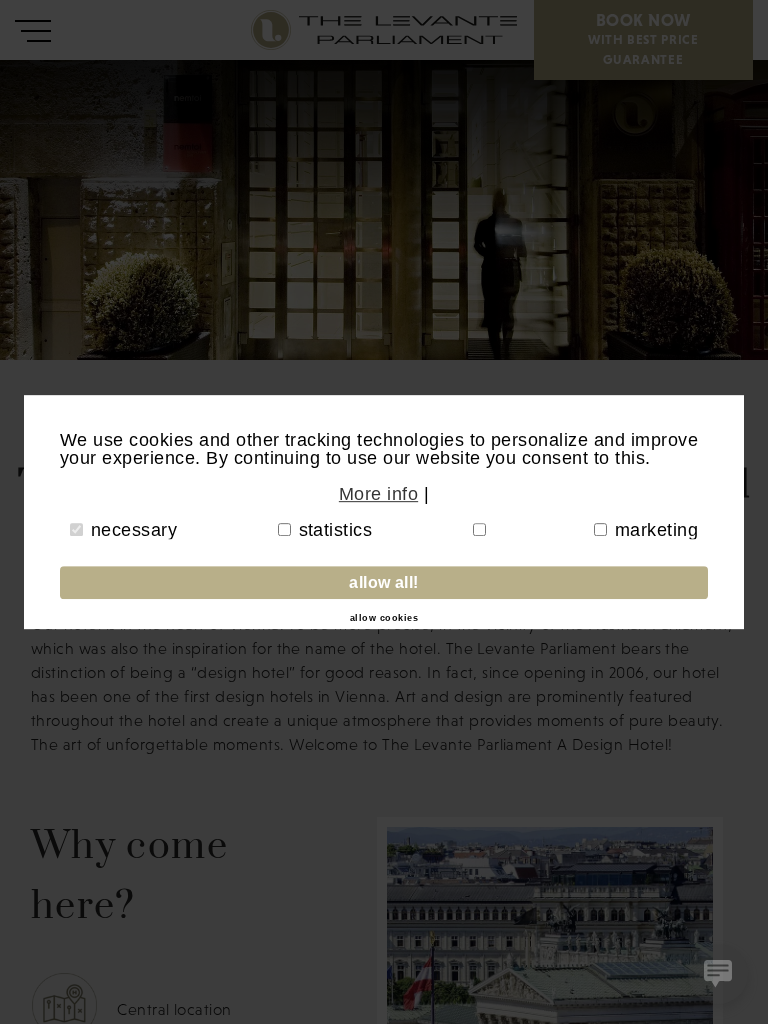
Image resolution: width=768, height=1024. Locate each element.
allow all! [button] (384, 582)
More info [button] (378, 494)
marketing (656, 530)
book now (643, 38)
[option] (384, 210)
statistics (336, 530)
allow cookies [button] (384, 619)
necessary (134, 530)
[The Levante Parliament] (275, 30)
